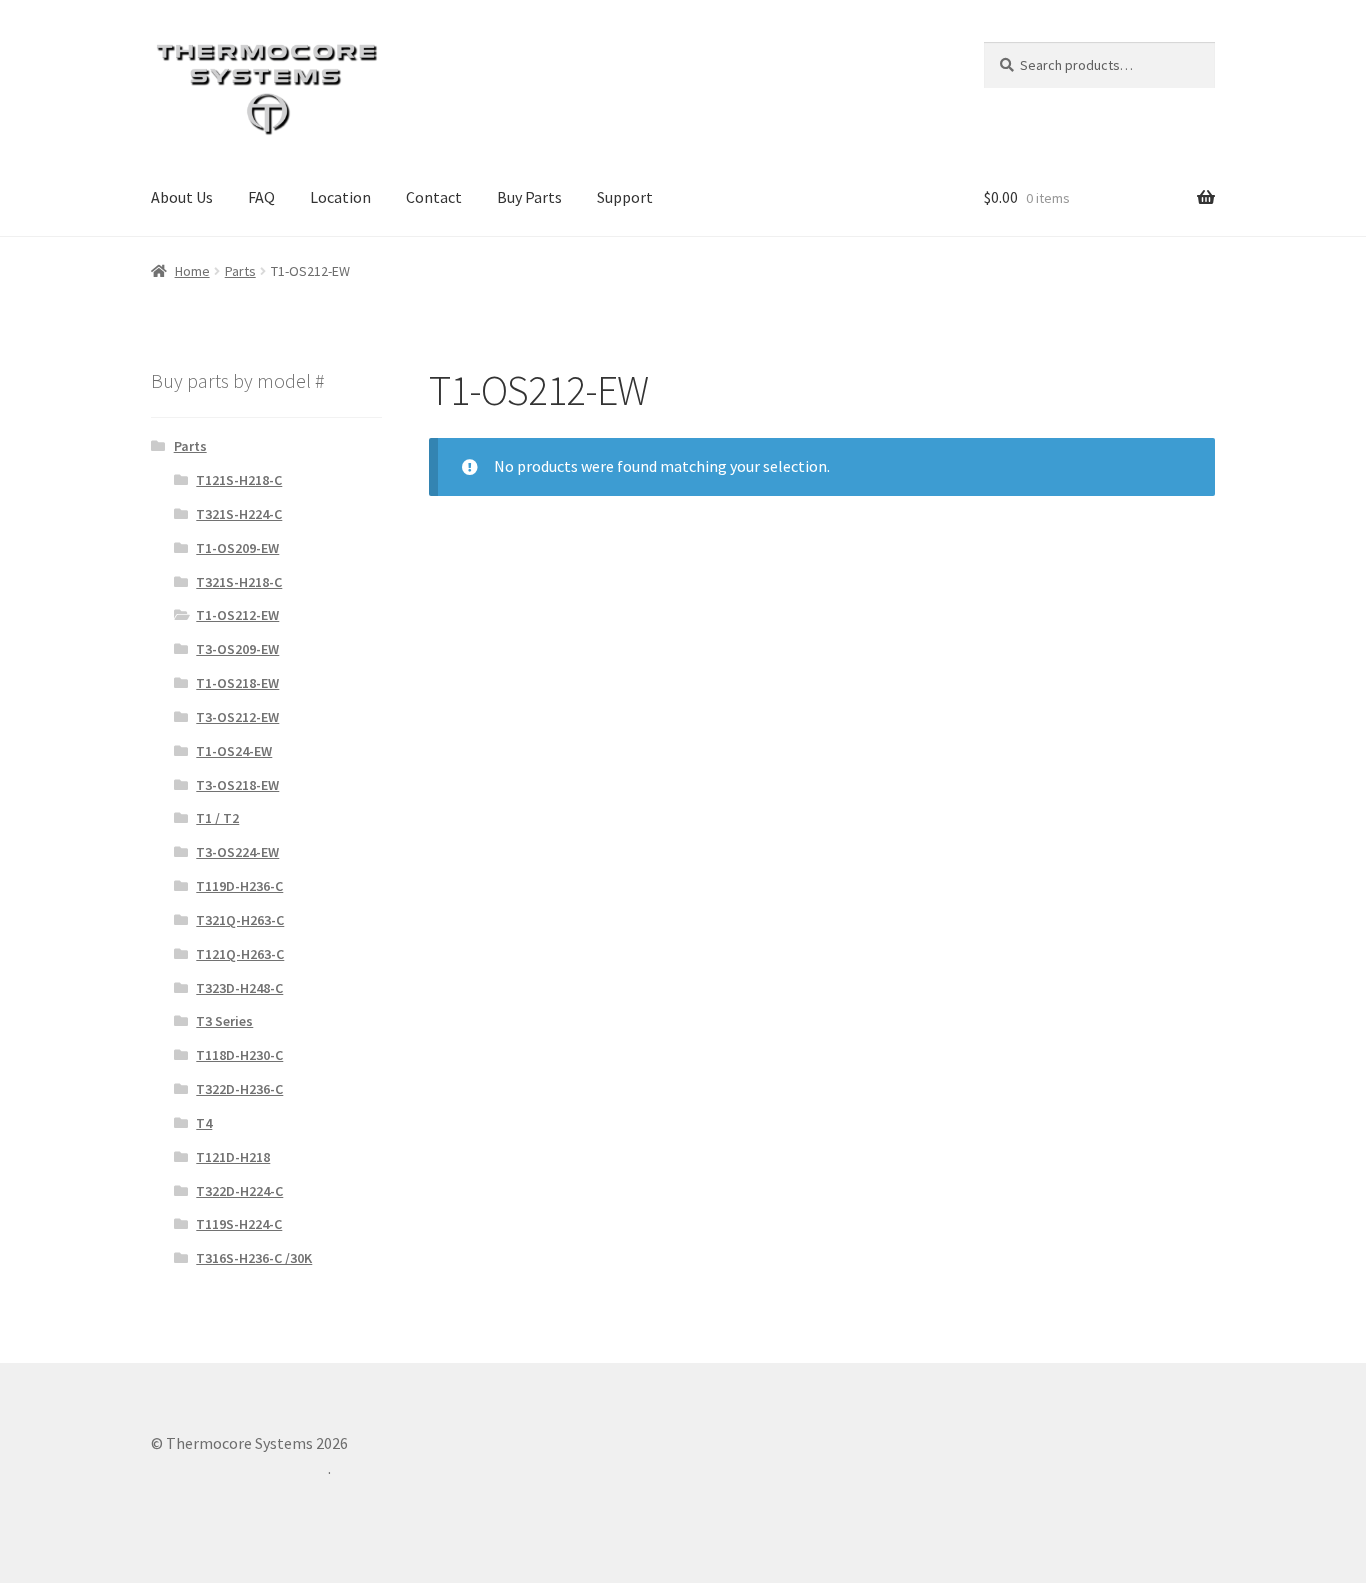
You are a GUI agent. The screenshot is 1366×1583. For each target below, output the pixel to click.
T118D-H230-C (239, 1055)
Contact (434, 197)
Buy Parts (529, 197)
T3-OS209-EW (237, 649)
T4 (204, 1123)
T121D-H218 (233, 1157)
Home (192, 271)
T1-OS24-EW (234, 751)
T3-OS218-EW (237, 785)
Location (340, 197)
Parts (240, 271)
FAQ (261, 197)
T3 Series (224, 1021)
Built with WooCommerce (239, 1468)
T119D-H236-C (239, 886)
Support (625, 197)
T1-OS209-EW (237, 548)
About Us (182, 197)
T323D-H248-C (239, 988)
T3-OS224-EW (237, 852)
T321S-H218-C (239, 582)
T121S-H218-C (239, 480)
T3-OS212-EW (237, 717)
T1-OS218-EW (237, 683)
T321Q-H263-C (240, 920)
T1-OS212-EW (237, 615)
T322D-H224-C (239, 1191)
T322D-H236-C (239, 1089)
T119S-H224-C (239, 1224)
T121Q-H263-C (240, 954)
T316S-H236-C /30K (254, 1258)
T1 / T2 (217, 818)
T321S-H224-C (239, 514)
